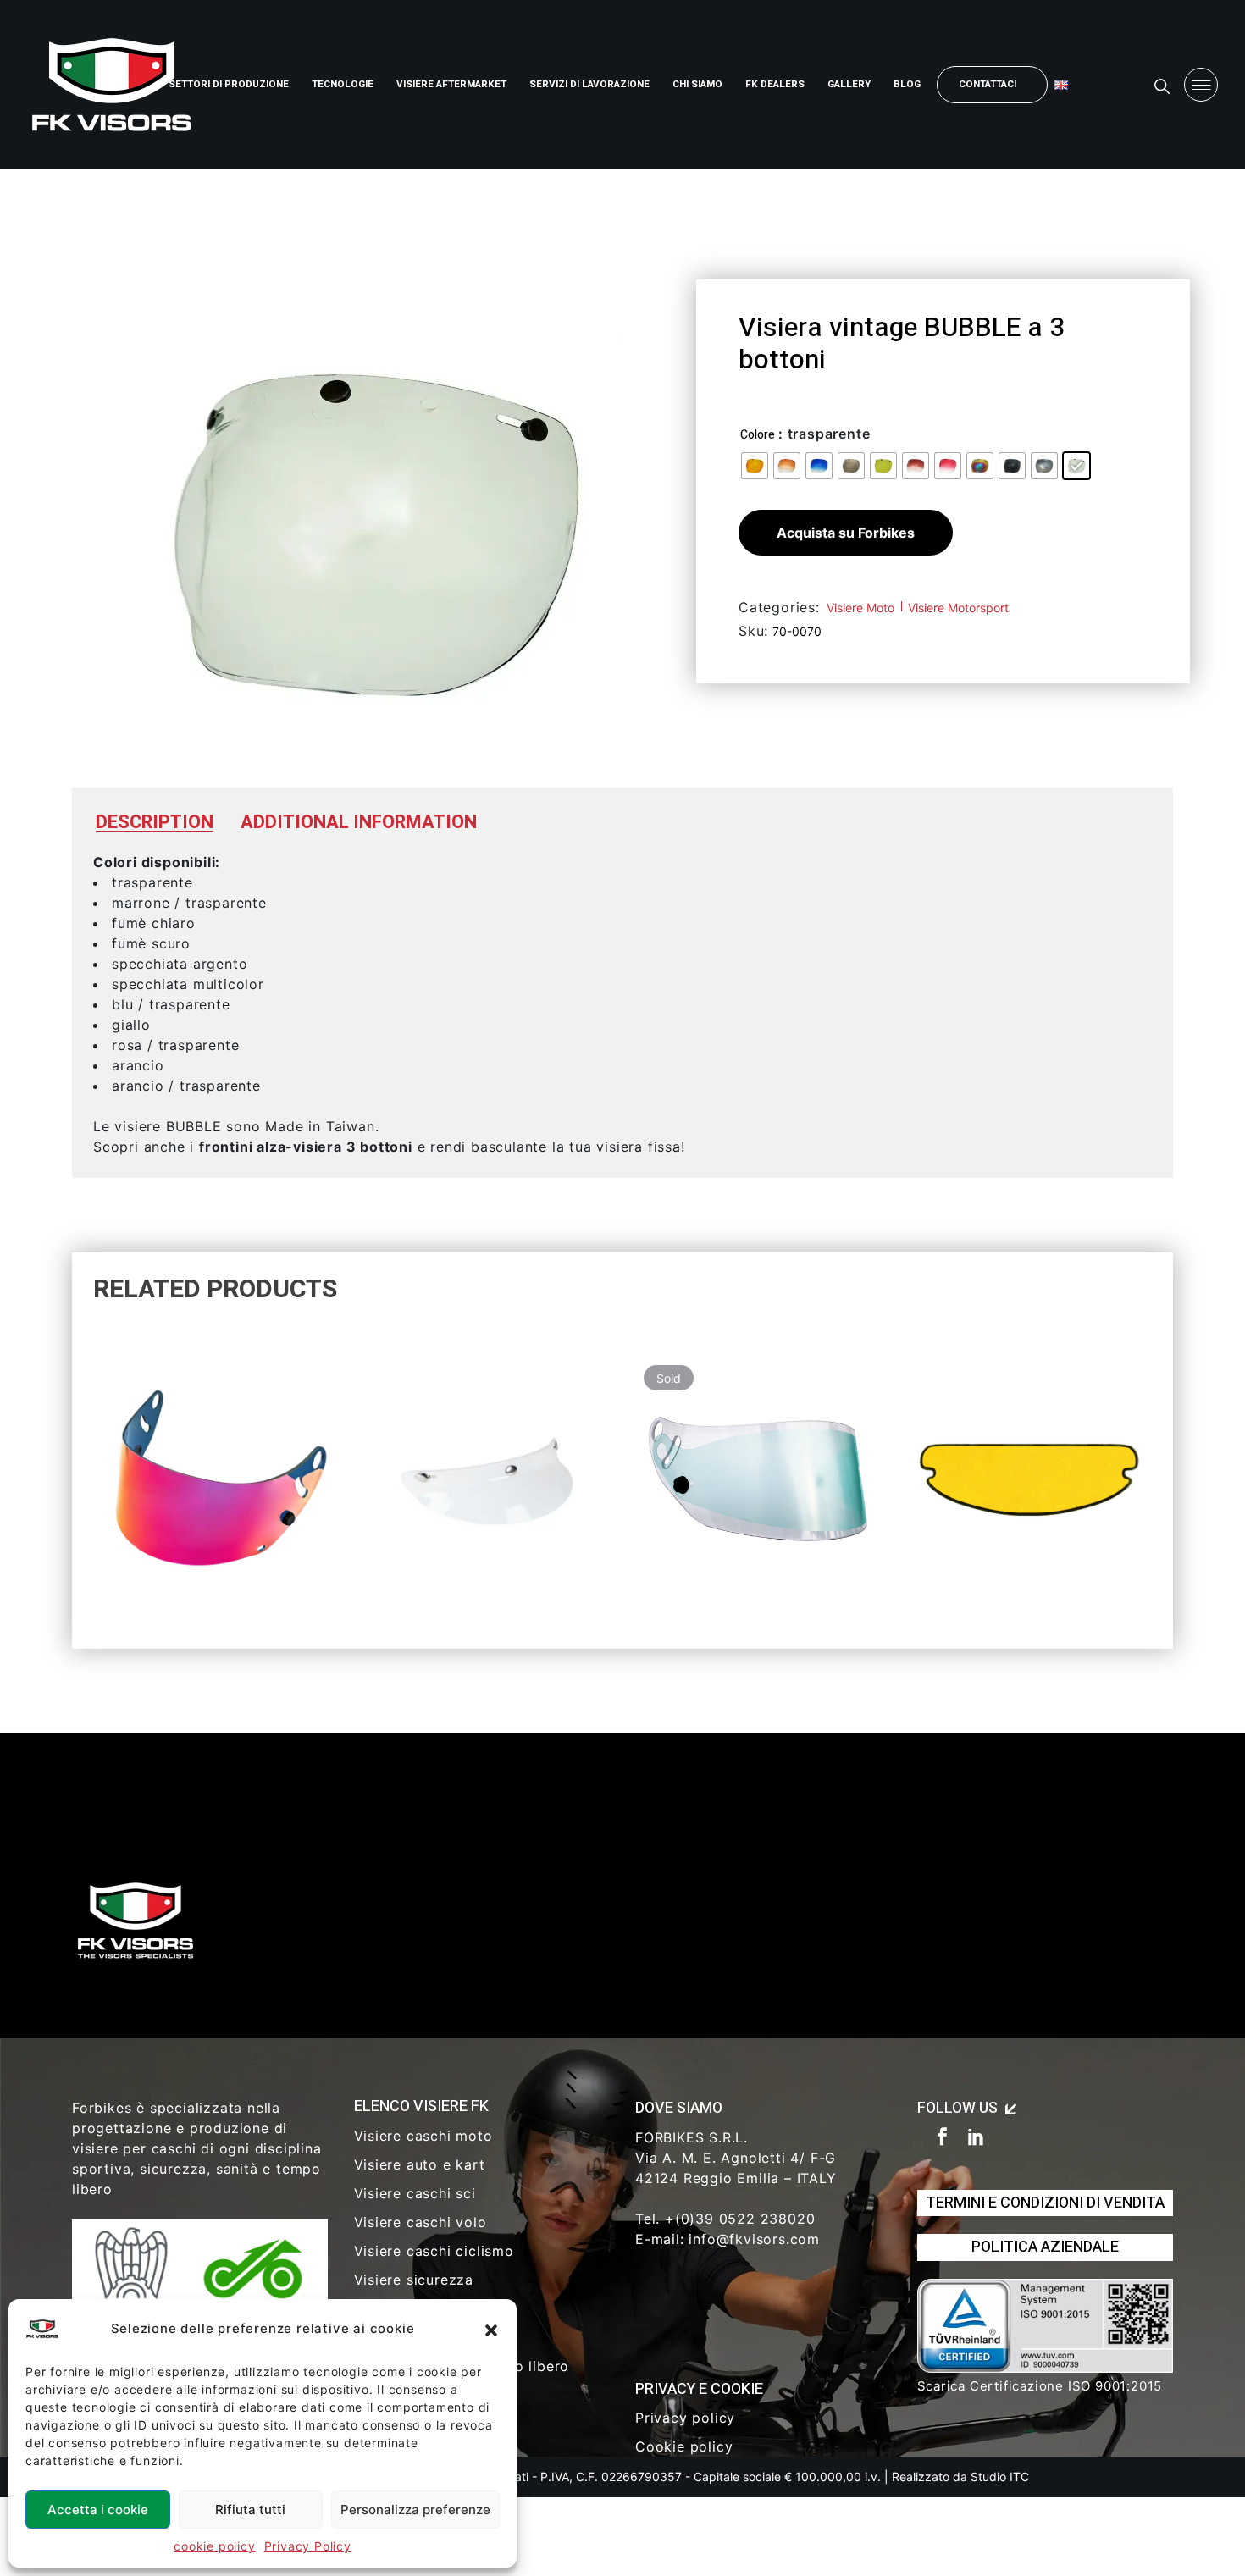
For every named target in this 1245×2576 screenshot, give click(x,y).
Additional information (359, 822)
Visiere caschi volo (421, 2222)
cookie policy (214, 2546)
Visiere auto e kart (420, 2164)
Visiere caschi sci (415, 2193)
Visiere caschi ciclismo (434, 2251)
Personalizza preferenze (415, 2510)
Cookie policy (684, 2446)
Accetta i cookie (98, 2510)
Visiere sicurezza (414, 2280)
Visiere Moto (860, 608)
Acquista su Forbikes (846, 533)
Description (155, 822)
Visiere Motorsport (958, 608)
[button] (491, 2329)
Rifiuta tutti (250, 2510)
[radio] (755, 466)
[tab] (155, 823)
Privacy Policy (308, 2546)
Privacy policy (685, 2418)
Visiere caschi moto (423, 2136)
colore (758, 435)
